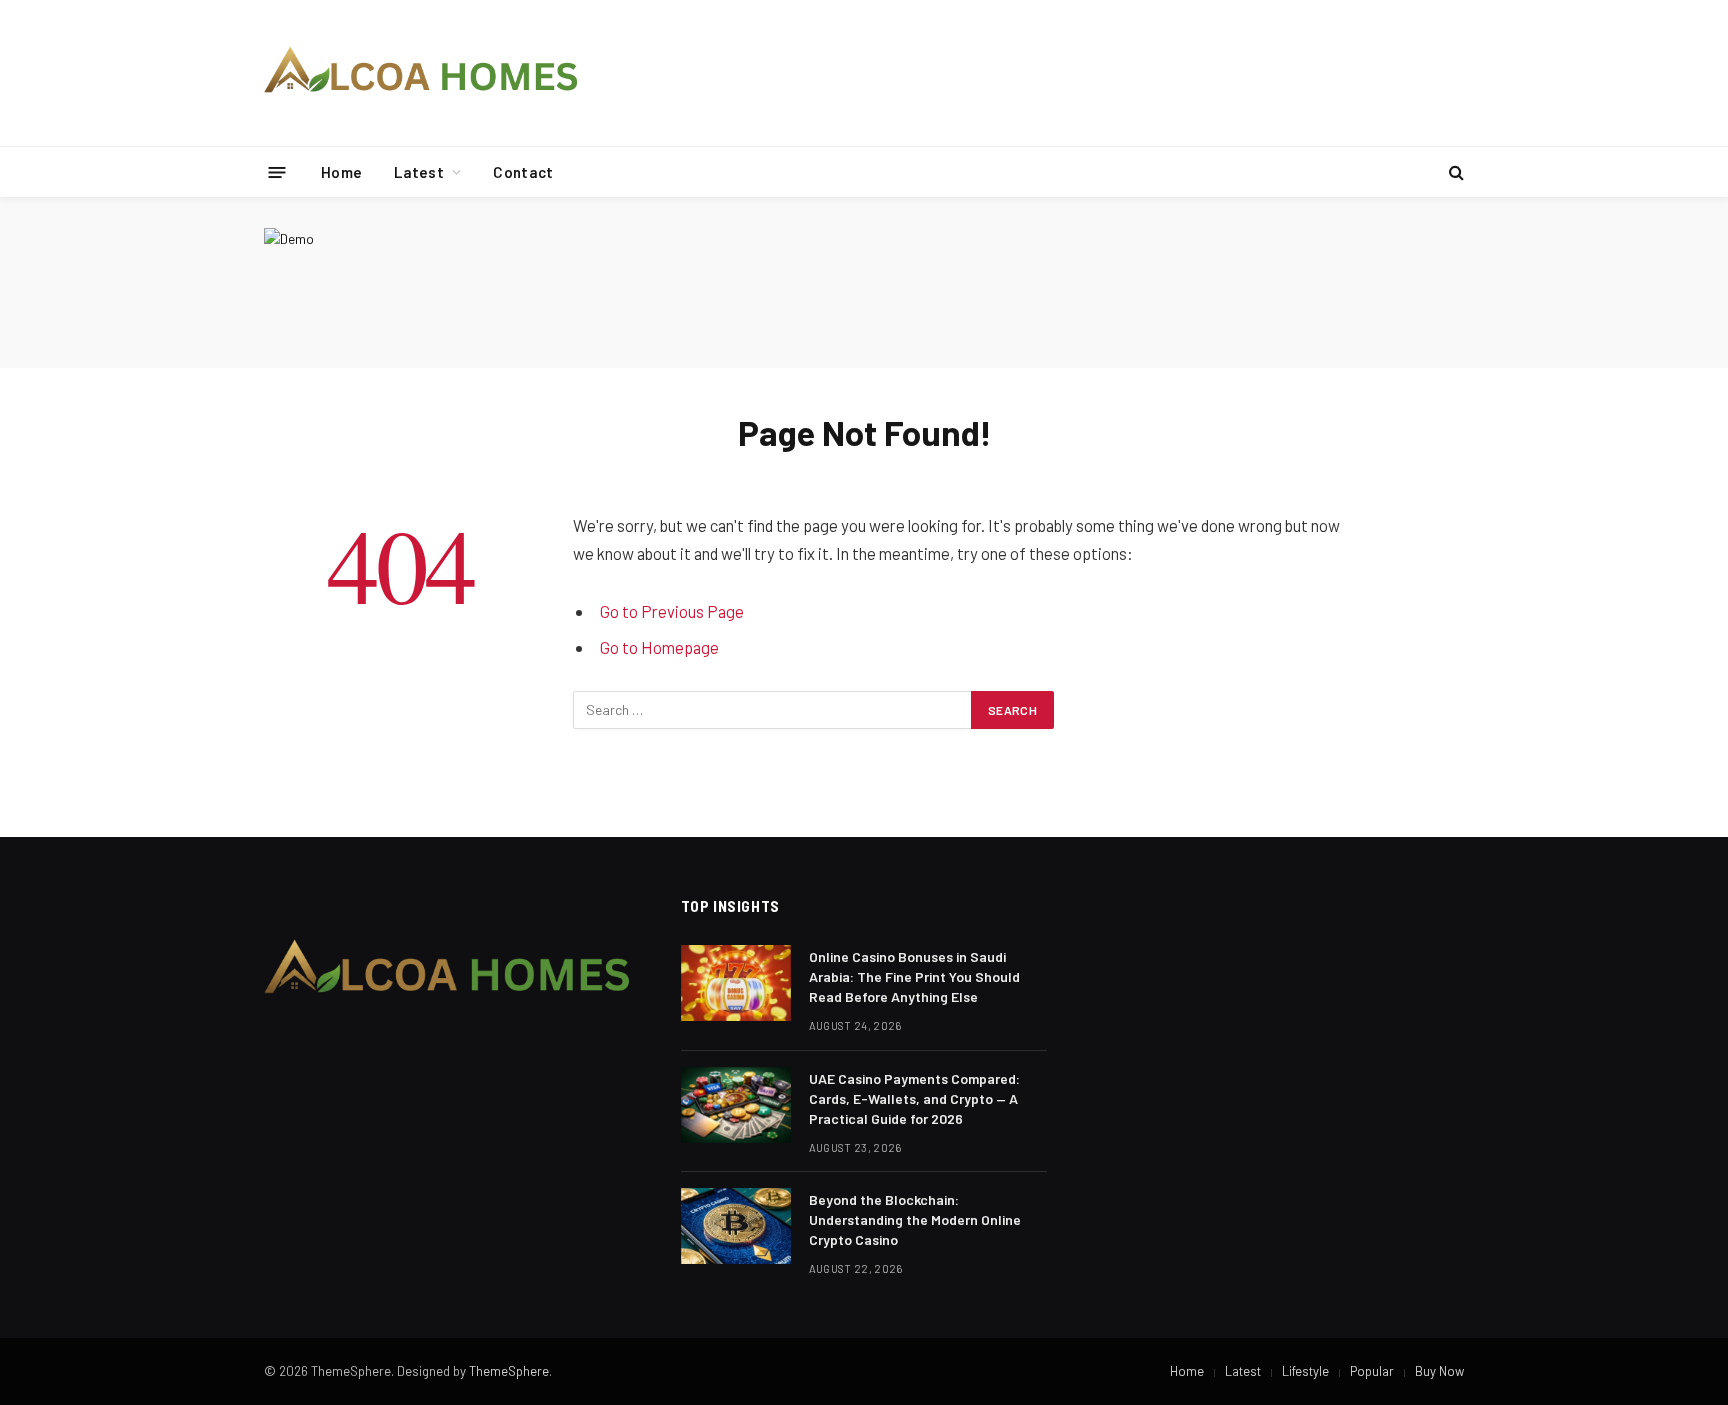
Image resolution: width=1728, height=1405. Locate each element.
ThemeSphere (509, 1371)
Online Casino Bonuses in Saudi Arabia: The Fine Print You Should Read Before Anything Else (914, 976)
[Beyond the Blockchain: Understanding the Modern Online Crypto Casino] (736, 1226)
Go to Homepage (659, 647)
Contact (523, 172)
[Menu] (277, 171)
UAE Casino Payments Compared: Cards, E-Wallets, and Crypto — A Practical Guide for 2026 (914, 1098)
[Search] (1454, 172)
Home (341, 172)
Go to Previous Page (672, 611)
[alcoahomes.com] (421, 73)
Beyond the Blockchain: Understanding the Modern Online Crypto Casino (915, 1219)
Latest (419, 172)
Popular (1372, 1371)
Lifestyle (1305, 1371)
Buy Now (1439, 1371)
